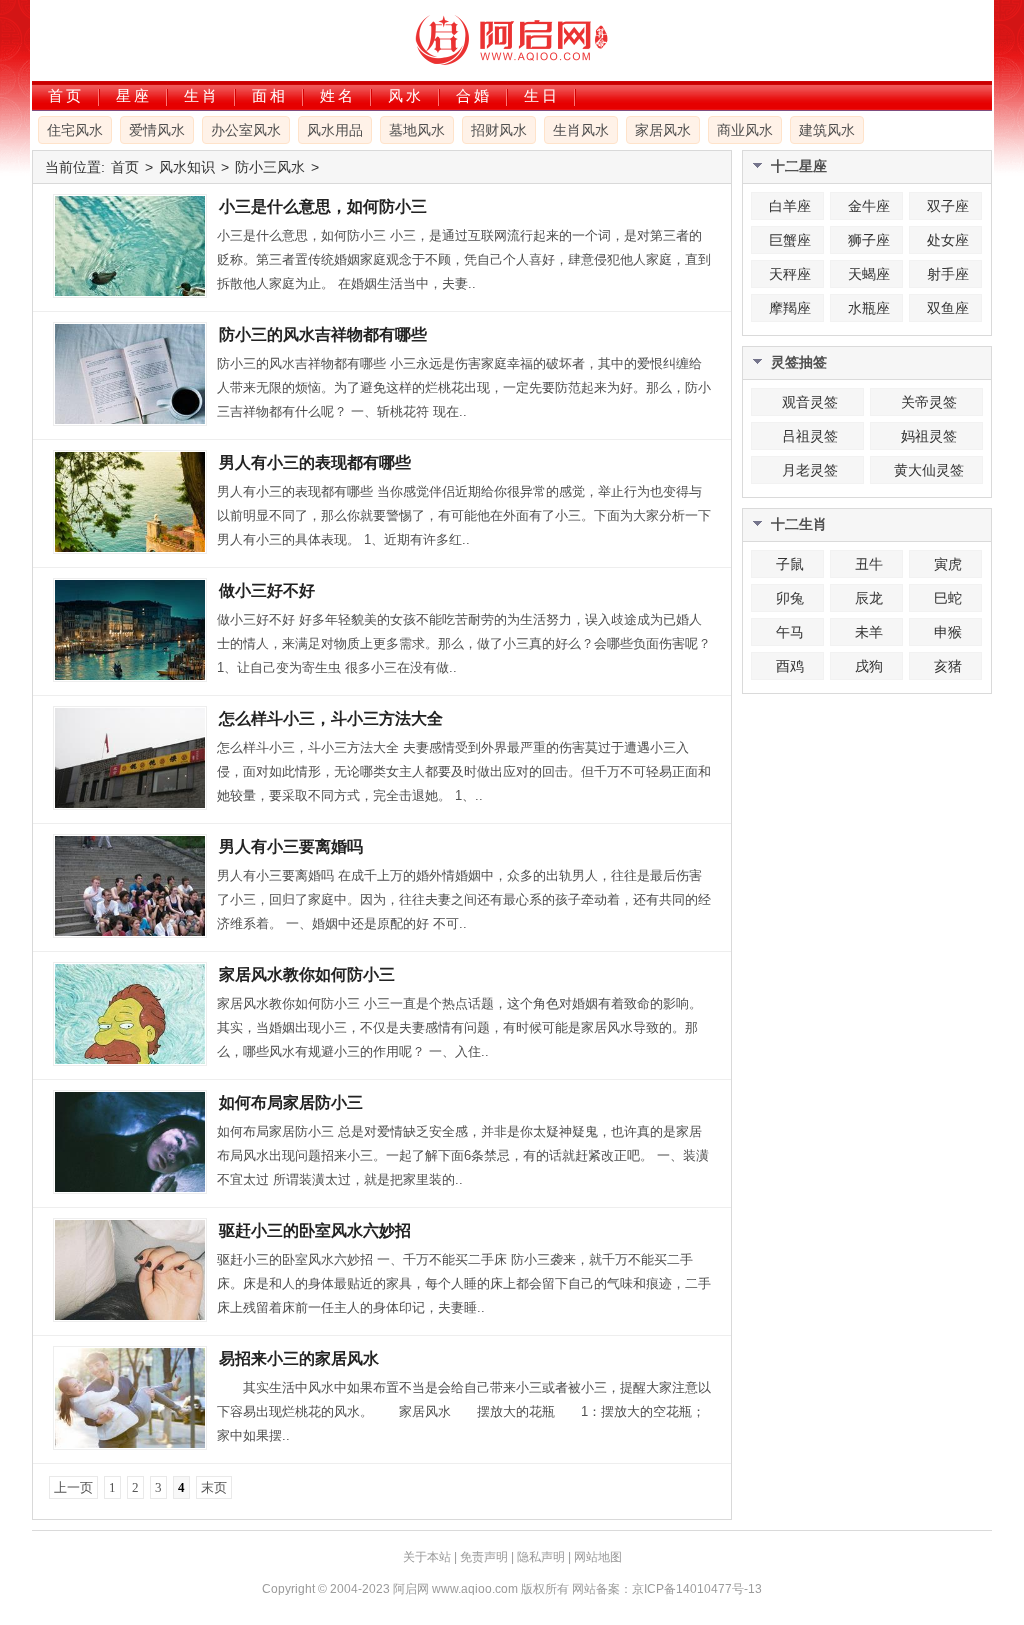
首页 (66, 95)
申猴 (948, 632)
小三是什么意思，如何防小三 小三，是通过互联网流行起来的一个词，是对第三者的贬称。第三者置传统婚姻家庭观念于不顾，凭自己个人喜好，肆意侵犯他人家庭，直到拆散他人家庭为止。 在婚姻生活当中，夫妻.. (464, 259)
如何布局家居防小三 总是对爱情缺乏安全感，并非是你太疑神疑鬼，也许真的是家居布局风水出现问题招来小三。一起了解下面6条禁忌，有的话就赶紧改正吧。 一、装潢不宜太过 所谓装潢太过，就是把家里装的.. (463, 1155)
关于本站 (427, 1557)
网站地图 (598, 1557)
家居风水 (663, 130)
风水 (406, 95)
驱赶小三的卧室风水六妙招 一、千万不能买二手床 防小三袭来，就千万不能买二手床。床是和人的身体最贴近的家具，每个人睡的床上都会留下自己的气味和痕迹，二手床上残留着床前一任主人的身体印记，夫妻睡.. (464, 1283)
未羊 (869, 632)
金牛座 (869, 206)
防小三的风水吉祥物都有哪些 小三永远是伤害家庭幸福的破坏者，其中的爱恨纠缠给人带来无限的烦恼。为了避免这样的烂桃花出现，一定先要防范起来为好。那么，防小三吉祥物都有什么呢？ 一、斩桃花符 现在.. (464, 387)
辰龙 (869, 598)
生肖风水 (581, 130)
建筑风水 (827, 130)
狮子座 (869, 240)
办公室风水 (246, 130)
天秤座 (790, 274)
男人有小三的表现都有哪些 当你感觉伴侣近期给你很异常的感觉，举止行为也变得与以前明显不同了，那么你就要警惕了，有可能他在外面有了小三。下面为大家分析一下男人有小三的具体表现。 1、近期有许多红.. (464, 515)
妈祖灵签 (929, 436)
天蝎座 (869, 274)
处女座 (948, 240)
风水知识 (187, 167)
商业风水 (745, 130)
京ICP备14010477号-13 (697, 1589)
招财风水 (499, 130)
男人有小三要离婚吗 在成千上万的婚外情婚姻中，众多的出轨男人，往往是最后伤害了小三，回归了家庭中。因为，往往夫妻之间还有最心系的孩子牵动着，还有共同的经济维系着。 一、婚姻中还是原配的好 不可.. (464, 899)
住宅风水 (75, 130)
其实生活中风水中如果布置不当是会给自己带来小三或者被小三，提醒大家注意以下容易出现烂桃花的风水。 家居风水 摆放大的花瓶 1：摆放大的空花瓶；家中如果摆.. (464, 1411)
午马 (790, 632)
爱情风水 (157, 130)
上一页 (73, 1487)
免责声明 (484, 1557)
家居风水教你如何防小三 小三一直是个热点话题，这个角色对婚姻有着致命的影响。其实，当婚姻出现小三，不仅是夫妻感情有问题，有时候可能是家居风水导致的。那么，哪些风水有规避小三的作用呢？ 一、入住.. (459, 1027)
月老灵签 (810, 470)
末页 (214, 1487)
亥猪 (948, 666)
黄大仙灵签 (929, 470)
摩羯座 (790, 308)
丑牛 (869, 564)
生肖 (202, 95)
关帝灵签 (929, 402)
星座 (134, 95)
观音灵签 (810, 402)
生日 (542, 95)
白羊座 (790, 206)
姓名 (338, 95)
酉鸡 (790, 666)
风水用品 (335, 130)
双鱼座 (948, 308)
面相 (270, 95)
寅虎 (948, 564)
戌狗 (869, 666)
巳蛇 (948, 598)
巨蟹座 (790, 240)
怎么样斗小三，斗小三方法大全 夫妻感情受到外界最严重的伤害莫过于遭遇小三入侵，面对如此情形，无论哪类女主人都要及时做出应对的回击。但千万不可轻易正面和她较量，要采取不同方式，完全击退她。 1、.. (464, 771)
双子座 (948, 206)
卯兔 (790, 598)
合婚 (474, 95)
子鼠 (790, 564)
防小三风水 (270, 167)
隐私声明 (541, 1557)
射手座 (948, 274)
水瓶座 (869, 308)
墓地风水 (417, 130)
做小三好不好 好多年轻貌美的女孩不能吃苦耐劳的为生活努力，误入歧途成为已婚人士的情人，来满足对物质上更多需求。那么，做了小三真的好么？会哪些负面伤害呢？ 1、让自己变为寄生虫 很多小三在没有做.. (464, 643)
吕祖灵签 (810, 436)
